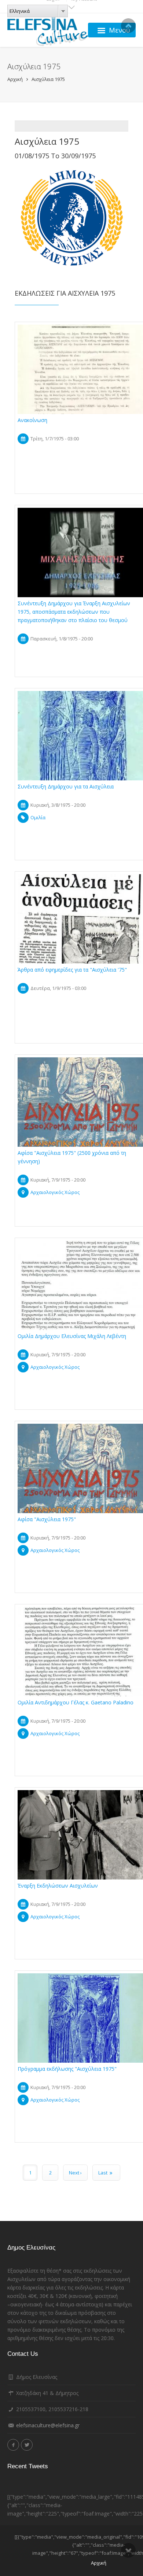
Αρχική (15, 79)
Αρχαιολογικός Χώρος (55, 1192)
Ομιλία (38, 817)
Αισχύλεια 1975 (48, 79)
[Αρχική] (48, 30)
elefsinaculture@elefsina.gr (48, 2425)
